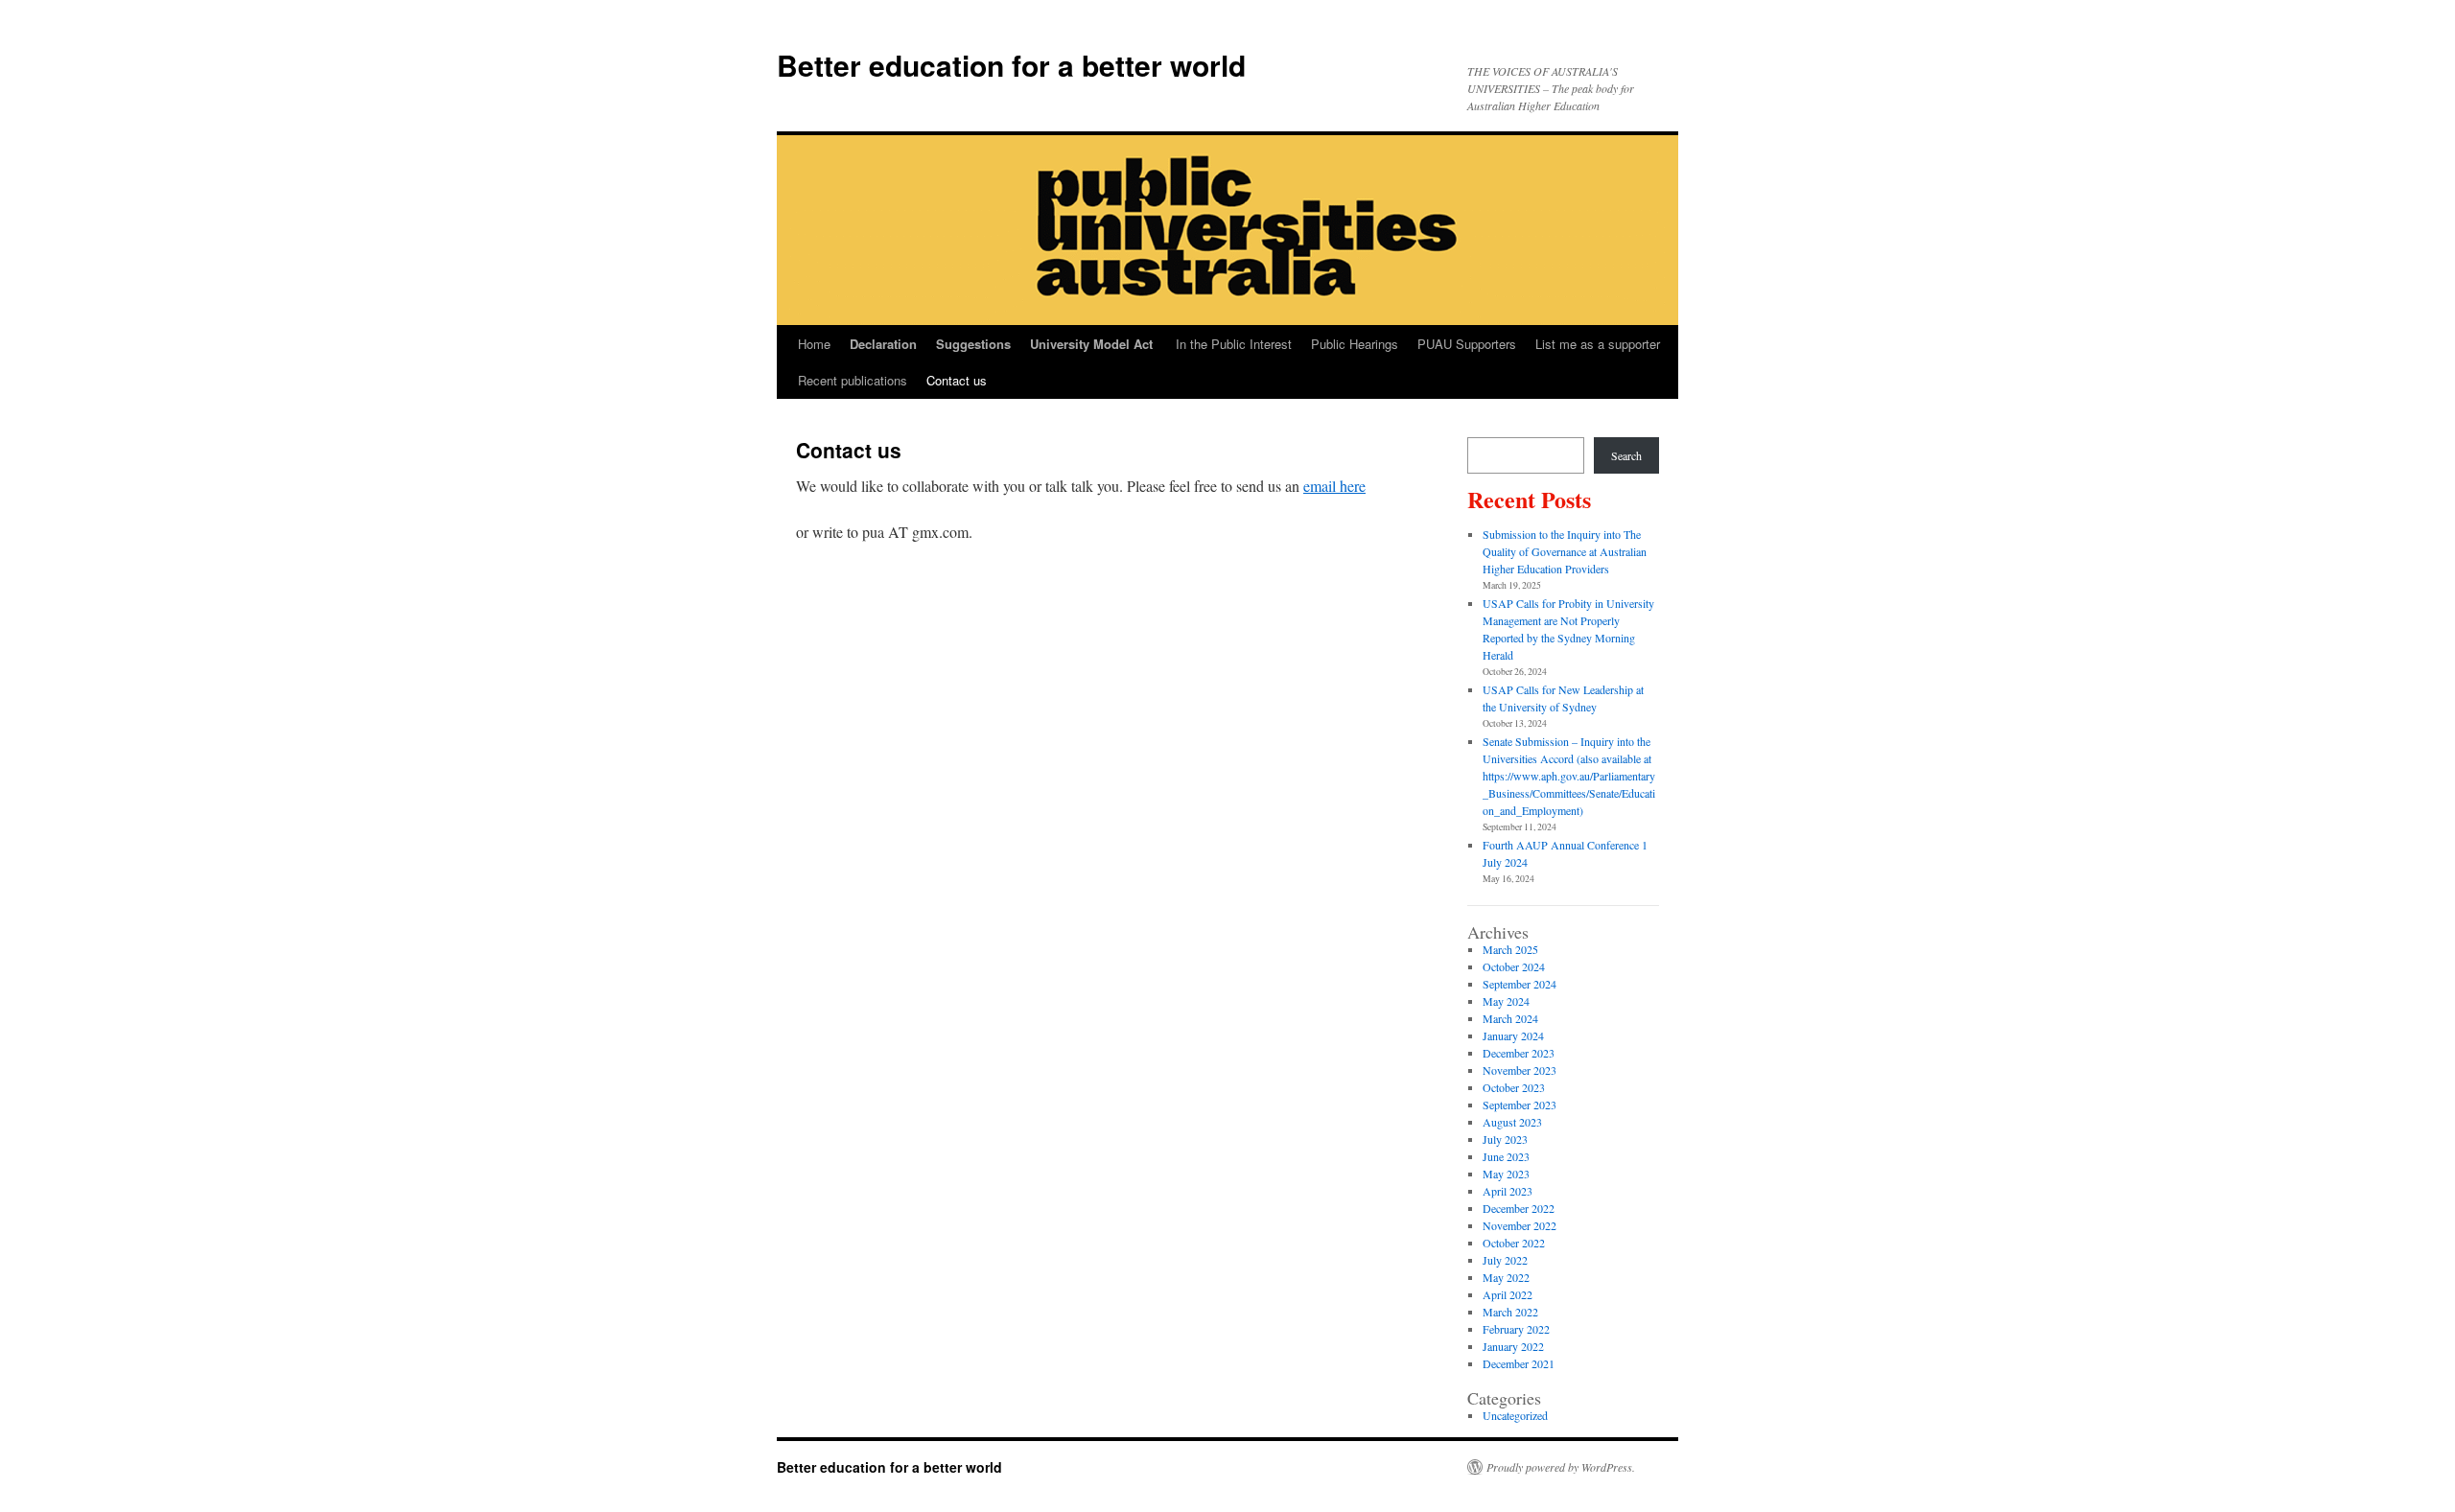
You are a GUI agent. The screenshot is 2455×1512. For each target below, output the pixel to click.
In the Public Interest (1234, 344)
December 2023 (1519, 1053)
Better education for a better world (1011, 65)
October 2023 (1514, 1087)
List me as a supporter (1598, 344)
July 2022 (1505, 1260)
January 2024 (1513, 1035)
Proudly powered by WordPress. (1561, 1467)
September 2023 (1520, 1105)
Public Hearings (1355, 344)
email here (1334, 486)
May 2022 (1506, 1277)
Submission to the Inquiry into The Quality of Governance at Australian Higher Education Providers (1565, 551)
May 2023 (1506, 1174)
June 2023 (1506, 1156)
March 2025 (1510, 949)
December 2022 (1519, 1208)
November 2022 (1520, 1225)
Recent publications (853, 380)
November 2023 (1520, 1070)
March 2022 (1510, 1312)
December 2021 (1519, 1363)
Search (1626, 455)
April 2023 (1508, 1191)
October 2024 (1514, 966)
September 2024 (1520, 984)
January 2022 (1513, 1346)
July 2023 (1505, 1139)
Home (814, 344)
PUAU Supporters (1467, 344)
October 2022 (1514, 1243)
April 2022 (1508, 1294)
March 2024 (1510, 1018)
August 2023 (1512, 1122)
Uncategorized (1515, 1415)
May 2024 (1506, 1001)
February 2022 (1516, 1329)
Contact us (957, 380)
